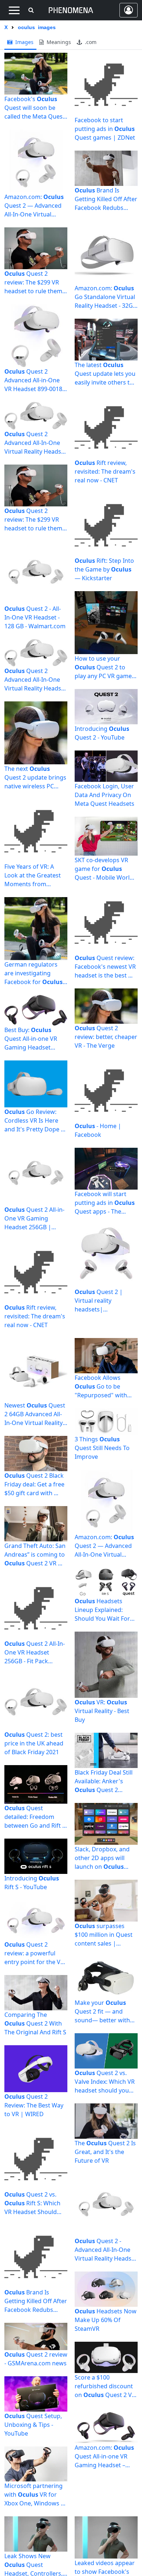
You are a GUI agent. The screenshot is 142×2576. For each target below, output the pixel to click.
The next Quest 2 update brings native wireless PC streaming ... (35, 778)
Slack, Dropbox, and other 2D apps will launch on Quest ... (102, 1858)
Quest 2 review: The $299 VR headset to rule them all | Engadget (33, 282)
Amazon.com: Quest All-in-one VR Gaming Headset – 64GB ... (104, 2456)
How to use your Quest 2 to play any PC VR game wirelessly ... (103, 667)
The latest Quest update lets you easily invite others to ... (105, 374)
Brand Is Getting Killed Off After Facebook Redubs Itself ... (106, 199)
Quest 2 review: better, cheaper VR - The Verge (106, 1037)
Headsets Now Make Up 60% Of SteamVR (106, 2320)
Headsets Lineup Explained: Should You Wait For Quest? (102, 1610)
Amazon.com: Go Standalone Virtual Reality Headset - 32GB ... (106, 297)
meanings (58, 42)
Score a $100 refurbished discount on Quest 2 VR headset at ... (105, 2386)
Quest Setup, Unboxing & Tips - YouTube (33, 2425)
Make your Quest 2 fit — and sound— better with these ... (102, 2012)
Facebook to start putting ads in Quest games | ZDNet (105, 129)
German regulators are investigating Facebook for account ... (33, 973)
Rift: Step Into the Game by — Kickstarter (104, 569)
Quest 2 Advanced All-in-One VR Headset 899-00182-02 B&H (36, 380)
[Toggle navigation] (14, 10)
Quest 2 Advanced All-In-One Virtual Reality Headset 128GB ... (35, 443)
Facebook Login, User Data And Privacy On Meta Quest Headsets (104, 795)
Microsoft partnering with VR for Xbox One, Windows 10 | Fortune (36, 2495)
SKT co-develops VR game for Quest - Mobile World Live (104, 869)
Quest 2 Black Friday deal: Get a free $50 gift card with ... (34, 1484)
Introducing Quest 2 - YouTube (102, 733)
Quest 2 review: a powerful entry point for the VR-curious (35, 1953)
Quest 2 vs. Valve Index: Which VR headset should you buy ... (105, 2082)
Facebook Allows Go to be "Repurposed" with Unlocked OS (101, 1387)
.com (90, 42)
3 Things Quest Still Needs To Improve (102, 1448)
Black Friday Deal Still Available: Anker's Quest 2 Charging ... (104, 1781)
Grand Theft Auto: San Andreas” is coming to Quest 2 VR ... (35, 1554)
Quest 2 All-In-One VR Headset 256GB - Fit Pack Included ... (35, 1653)
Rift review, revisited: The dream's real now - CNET (35, 1316)
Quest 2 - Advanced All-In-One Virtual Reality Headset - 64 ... (106, 2250)
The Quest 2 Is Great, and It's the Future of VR (105, 2152)
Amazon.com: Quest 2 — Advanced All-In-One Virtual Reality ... (34, 206)
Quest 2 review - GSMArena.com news (36, 2359)
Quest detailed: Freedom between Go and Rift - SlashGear (34, 1817)
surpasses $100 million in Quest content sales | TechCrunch (104, 1935)
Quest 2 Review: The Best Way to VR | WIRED (34, 2105)
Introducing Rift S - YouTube (32, 1883)
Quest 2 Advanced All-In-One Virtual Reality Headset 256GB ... (35, 680)
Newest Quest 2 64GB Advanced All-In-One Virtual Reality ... (35, 1414)
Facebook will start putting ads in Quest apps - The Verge (105, 1203)
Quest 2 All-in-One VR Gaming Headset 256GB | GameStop (34, 1219)
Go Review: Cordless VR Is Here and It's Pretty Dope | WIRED (34, 1121)
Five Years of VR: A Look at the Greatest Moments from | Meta (33, 875)
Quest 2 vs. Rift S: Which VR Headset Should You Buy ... (32, 2203)
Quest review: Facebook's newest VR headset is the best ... (105, 967)
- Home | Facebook (98, 1130)
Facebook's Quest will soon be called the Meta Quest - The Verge (35, 108)
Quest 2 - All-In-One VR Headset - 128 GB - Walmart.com (35, 617)
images (24, 42)
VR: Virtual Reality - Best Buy (102, 1711)
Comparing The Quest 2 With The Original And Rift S (35, 2023)
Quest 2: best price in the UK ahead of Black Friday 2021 (34, 1743)
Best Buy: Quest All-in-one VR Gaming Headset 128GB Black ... (31, 1039)
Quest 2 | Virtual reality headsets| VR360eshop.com (99, 1301)
